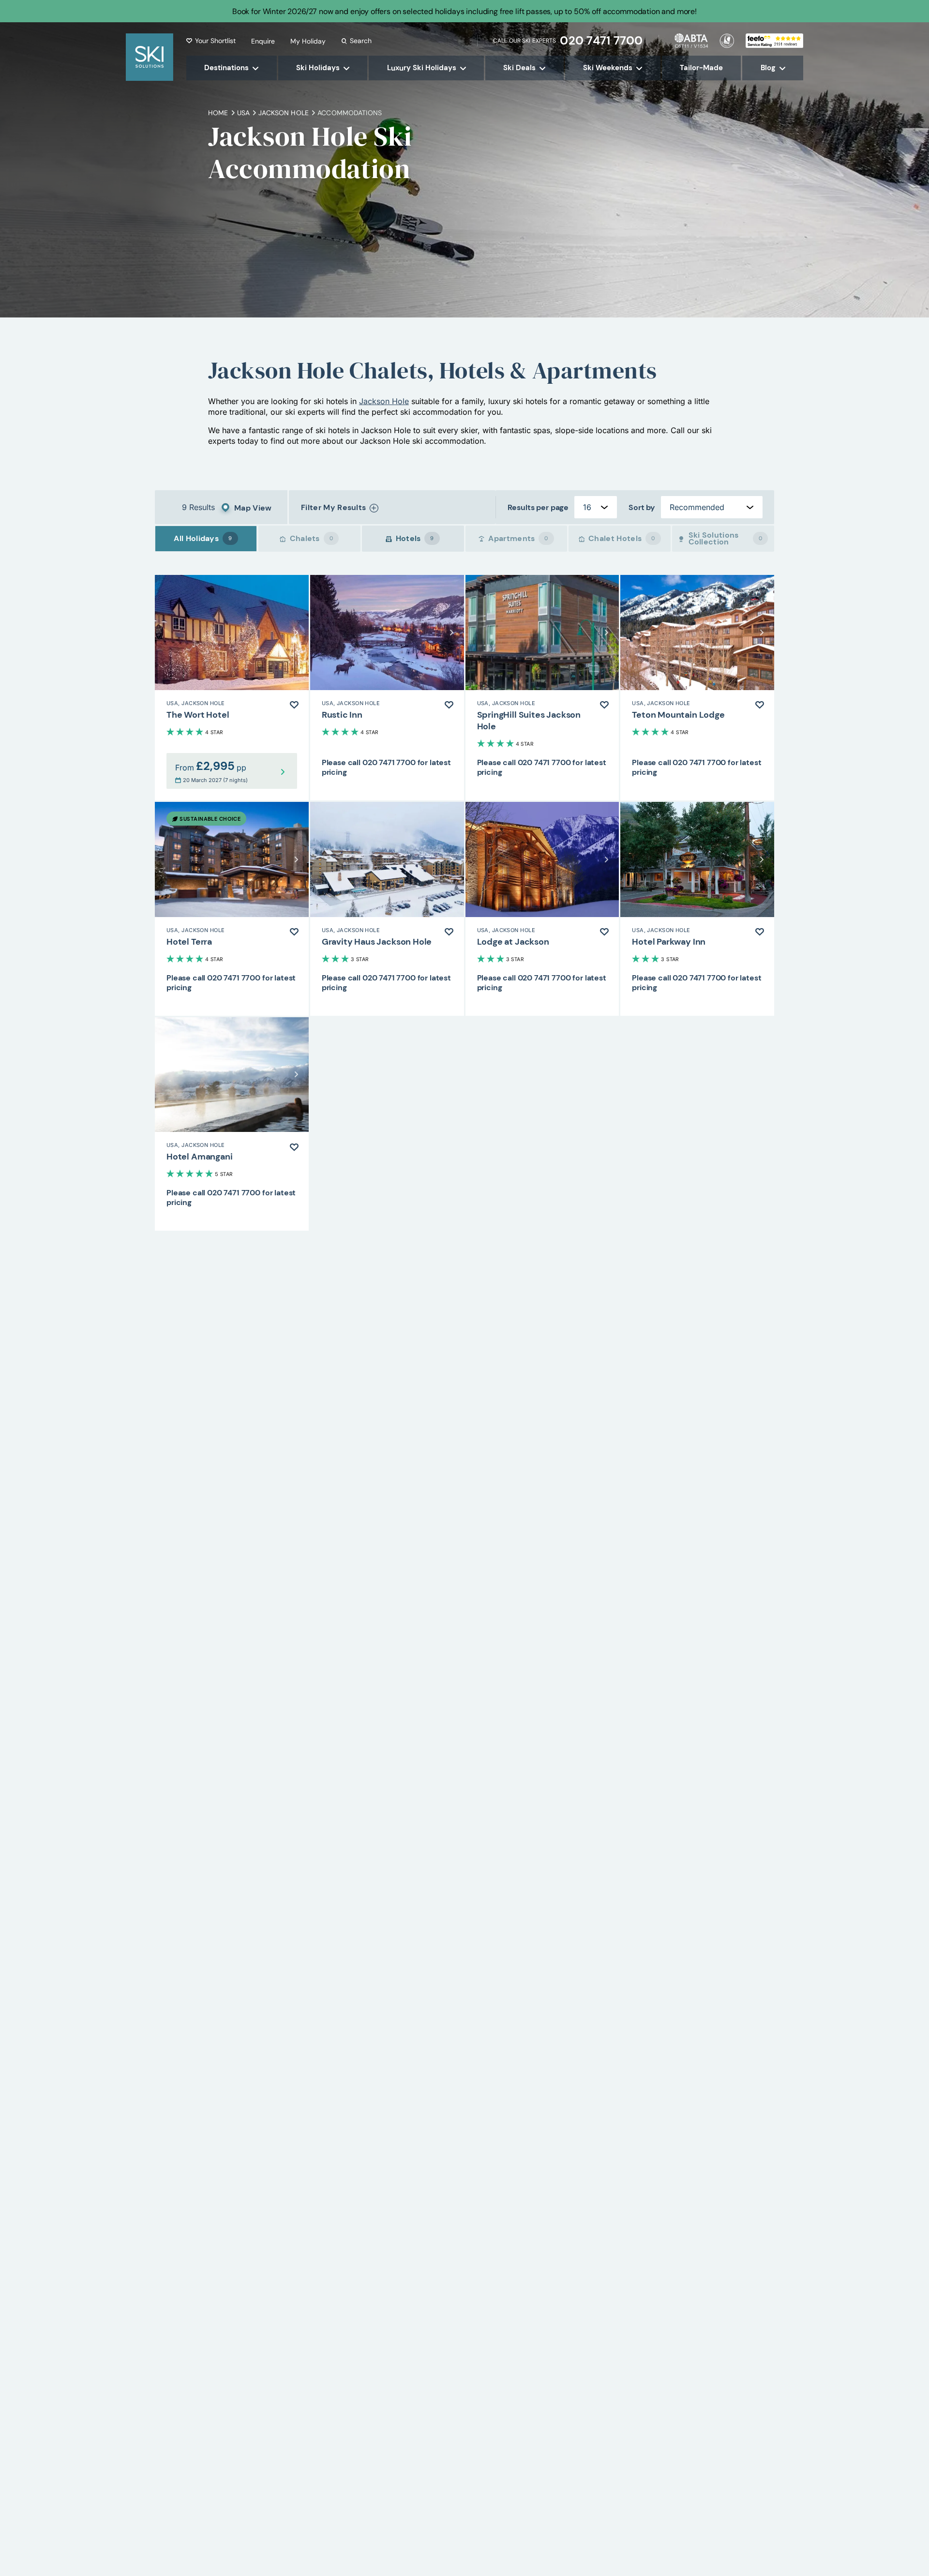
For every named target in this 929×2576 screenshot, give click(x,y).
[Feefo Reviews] (774, 40)
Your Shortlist (215, 41)
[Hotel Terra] (232, 909)
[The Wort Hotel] (232, 688)
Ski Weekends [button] (608, 68)
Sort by (642, 507)
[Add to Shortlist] (294, 705)
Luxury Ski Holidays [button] (422, 68)
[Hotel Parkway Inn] (697, 909)
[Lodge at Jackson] (542, 909)
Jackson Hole (384, 401)
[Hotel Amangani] (232, 1124)
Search (361, 41)
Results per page (538, 507)
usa (243, 113)
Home (218, 113)
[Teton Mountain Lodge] (697, 688)
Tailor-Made (701, 68)
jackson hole (284, 113)
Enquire (263, 41)
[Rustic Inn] (387, 688)
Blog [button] (768, 68)
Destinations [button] (226, 68)
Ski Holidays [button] (318, 68)
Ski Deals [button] (519, 68)
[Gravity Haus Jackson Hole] (387, 909)
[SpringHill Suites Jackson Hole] (542, 688)
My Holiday (308, 41)
